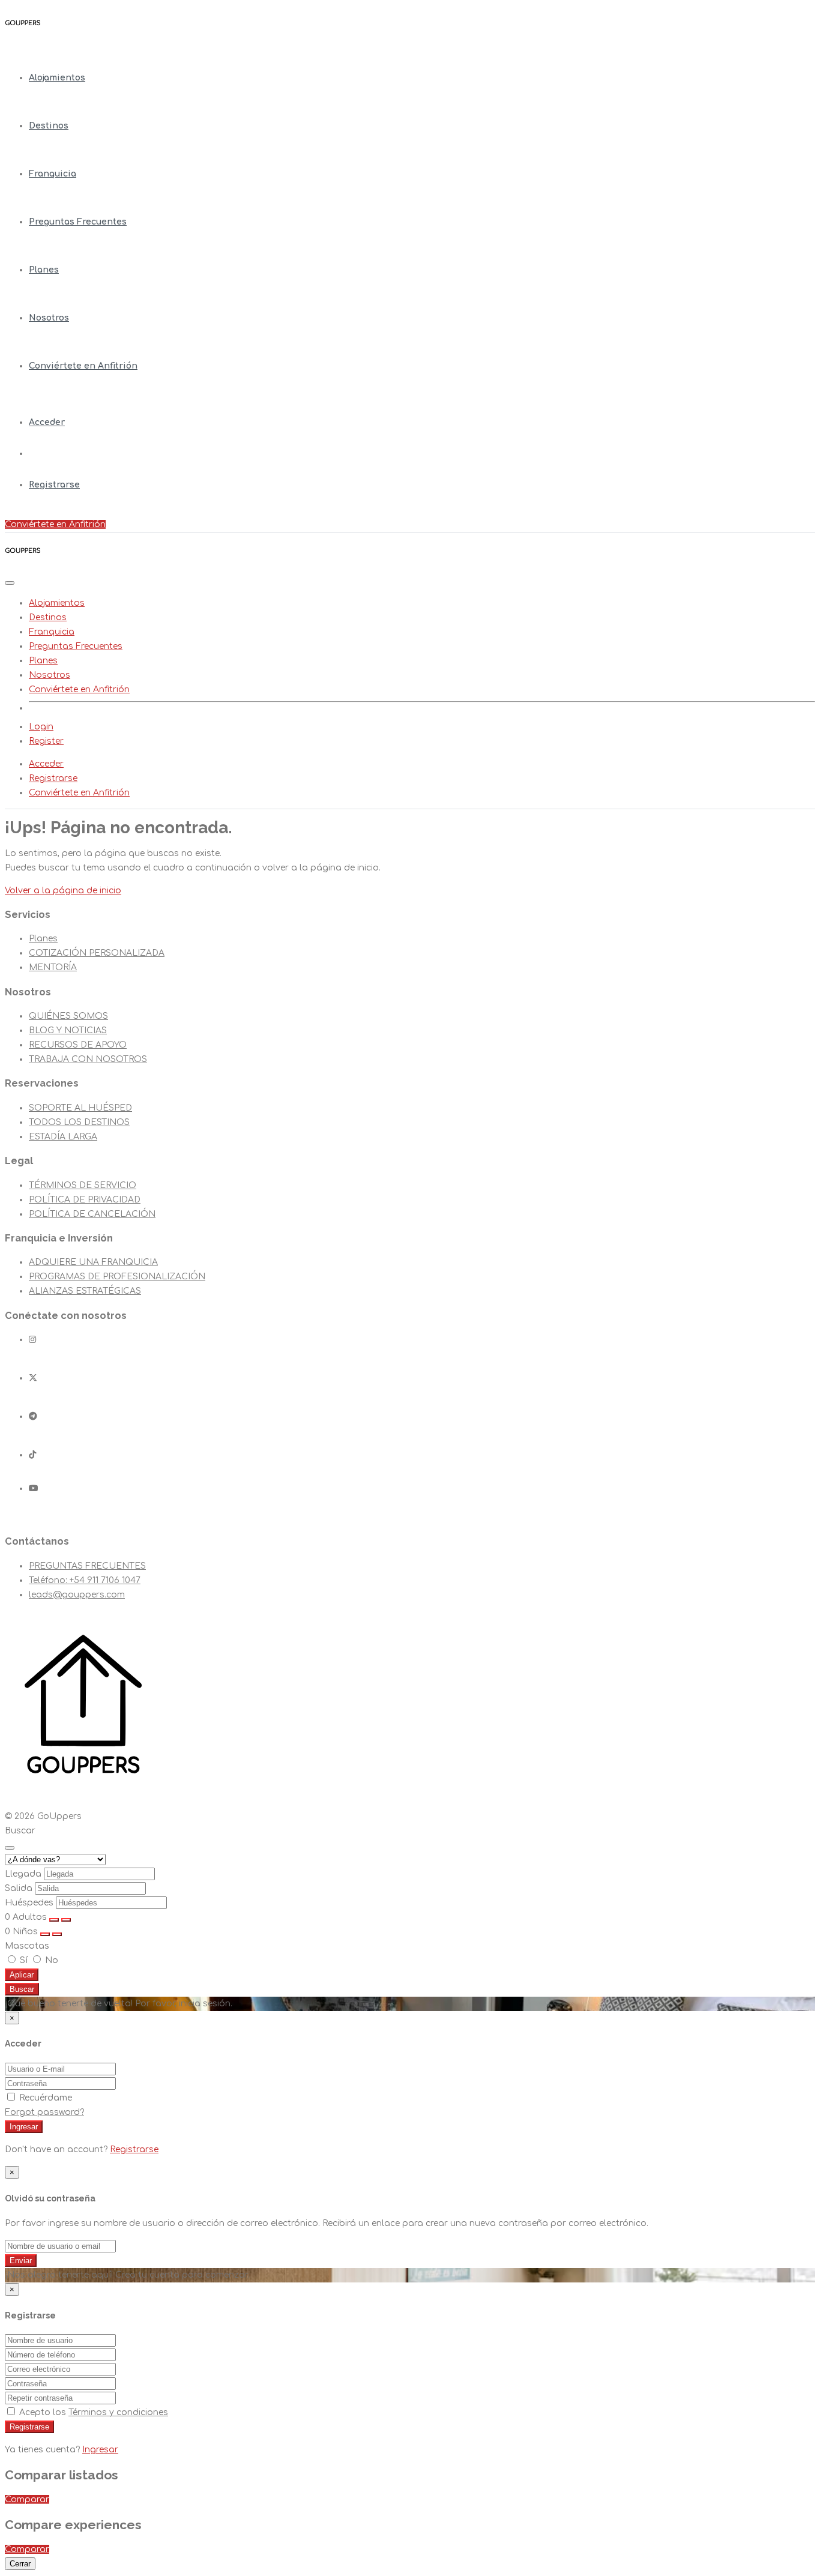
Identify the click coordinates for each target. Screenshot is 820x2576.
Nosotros (49, 318)
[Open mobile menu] (10, 583)
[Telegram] (33, 1416)
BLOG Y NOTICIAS (68, 1030)
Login (41, 727)
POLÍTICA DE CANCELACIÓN (92, 1214)
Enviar (21, 2261)
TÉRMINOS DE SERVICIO (83, 1185)
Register (46, 741)
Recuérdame (44, 2098)
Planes (44, 270)
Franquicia (53, 174)
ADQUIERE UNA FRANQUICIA (93, 1262)
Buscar (22, 1989)
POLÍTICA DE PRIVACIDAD (85, 1200)
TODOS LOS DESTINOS (79, 1122)
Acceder (47, 422)
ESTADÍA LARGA (63, 1137)
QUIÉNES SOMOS (68, 1016)
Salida (19, 1888)
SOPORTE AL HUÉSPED (80, 1108)
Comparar (27, 2499)
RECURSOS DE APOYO (78, 1045)
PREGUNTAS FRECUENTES (87, 1566)
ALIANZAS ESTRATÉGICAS (85, 1291)
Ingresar (24, 2127)
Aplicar (22, 1975)
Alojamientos (57, 78)
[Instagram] (32, 1340)
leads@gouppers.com (77, 1595)
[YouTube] (34, 1489)
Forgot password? (44, 2112)
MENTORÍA (53, 967)
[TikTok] (32, 1455)
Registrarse (54, 485)
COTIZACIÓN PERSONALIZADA (97, 953)
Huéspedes (29, 1903)
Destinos (49, 126)
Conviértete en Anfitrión (83, 366)
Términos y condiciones (118, 2412)
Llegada (23, 1874)
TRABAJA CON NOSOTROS (88, 1059)
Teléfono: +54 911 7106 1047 (85, 1580)
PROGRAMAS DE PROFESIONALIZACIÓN (117, 1277)
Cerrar (20, 2564)
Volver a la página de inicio (63, 891)
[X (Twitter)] (33, 1378)
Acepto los (92, 2412)
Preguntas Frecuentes (78, 222)
